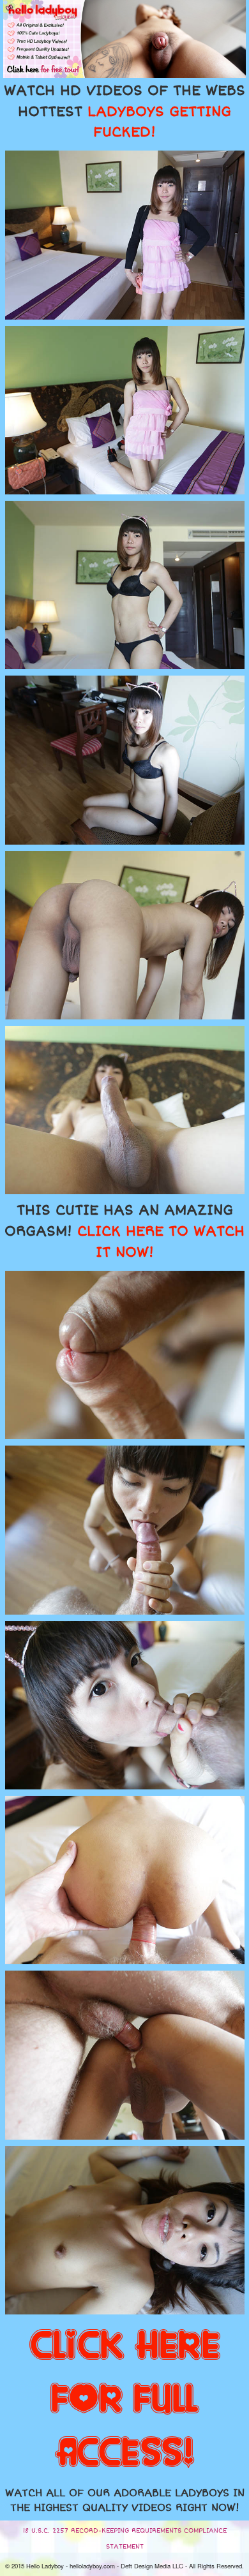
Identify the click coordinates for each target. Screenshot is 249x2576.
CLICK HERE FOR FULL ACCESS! (125, 2400)
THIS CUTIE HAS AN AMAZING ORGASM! (124, 1231)
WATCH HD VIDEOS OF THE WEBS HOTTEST (124, 112)
